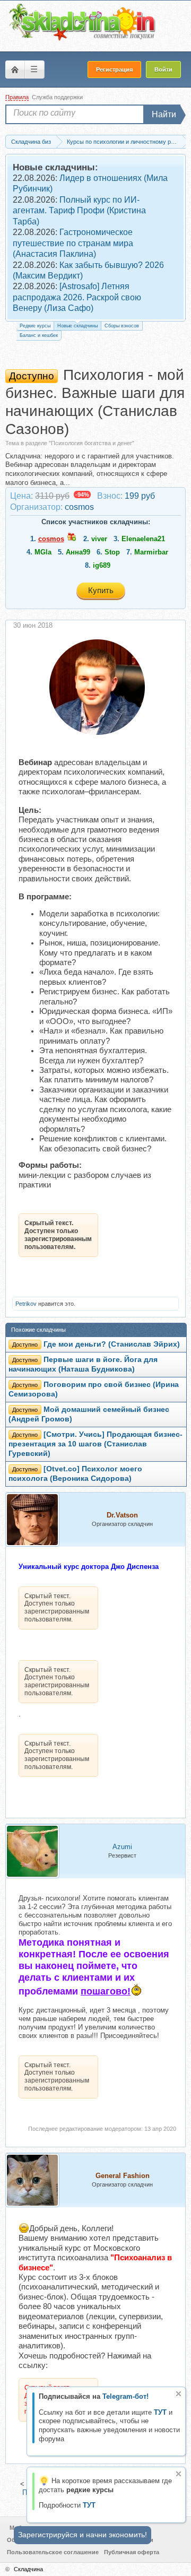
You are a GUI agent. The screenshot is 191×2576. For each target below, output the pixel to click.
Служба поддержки (57, 97)
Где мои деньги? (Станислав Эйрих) (112, 1344)
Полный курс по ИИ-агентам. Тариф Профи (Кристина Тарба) (79, 211)
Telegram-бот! (125, 2396)
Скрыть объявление (179, 2394)
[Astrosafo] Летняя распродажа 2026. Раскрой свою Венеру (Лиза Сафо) (77, 297)
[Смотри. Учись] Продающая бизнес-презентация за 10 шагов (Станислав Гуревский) (95, 1444)
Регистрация (114, 70)
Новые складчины (77, 326)
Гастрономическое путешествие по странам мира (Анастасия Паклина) (73, 243)
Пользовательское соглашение (53, 2552)
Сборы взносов (122, 326)
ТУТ (160, 2412)
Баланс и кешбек (39, 335)
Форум (15, 70)
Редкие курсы (35, 326)
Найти (164, 114)
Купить (101, 590)
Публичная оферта (132, 2552)
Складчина (28, 2569)
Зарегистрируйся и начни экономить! (83, 2535)
